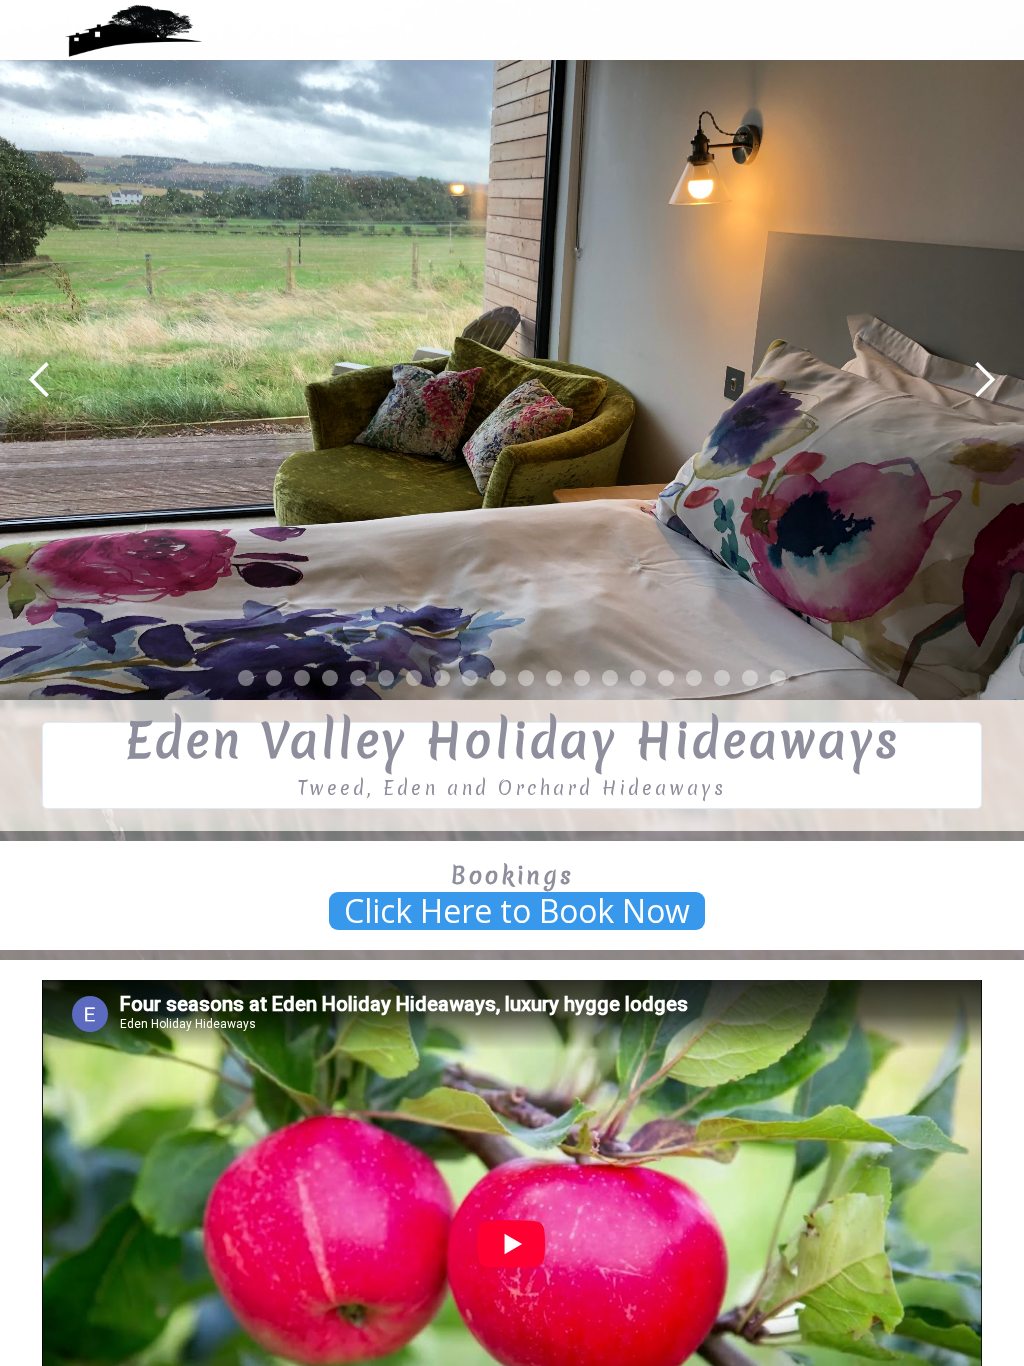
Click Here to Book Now (517, 911)
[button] (40, 380)
